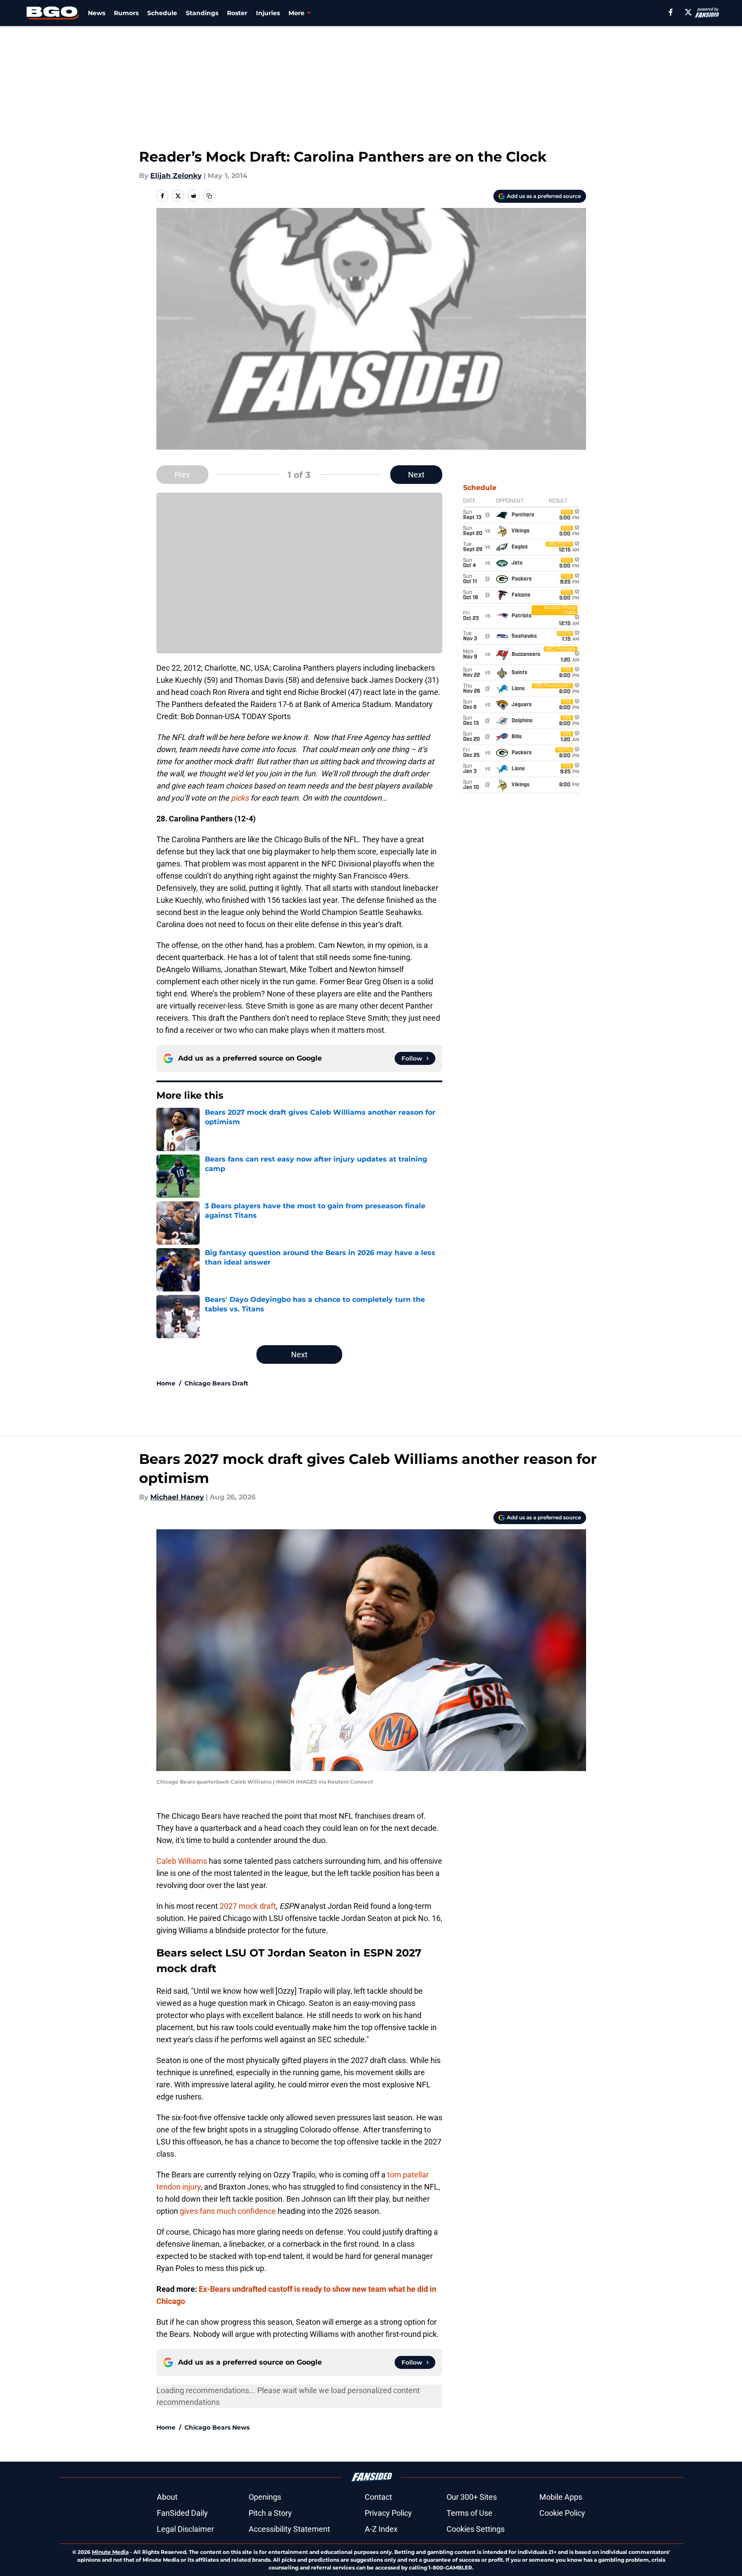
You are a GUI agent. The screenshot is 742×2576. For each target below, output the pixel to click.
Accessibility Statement (289, 2529)
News (97, 13)
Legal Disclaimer (185, 2529)
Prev (182, 475)
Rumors (126, 13)
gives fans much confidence (228, 2211)
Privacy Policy (388, 2513)
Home (166, 1383)
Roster (237, 13)
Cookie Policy (562, 2513)
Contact (378, 2497)
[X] (688, 12)
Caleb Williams (182, 1861)
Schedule (162, 13)
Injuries (268, 13)
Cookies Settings (476, 2529)
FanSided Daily (182, 2513)
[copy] (209, 196)
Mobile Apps (561, 2497)
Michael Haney (177, 1497)
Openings (265, 2497)
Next (416, 475)
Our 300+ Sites (472, 2497)
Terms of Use (470, 2513)
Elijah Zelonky (176, 176)
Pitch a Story (270, 2513)
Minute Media (110, 2552)
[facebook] (671, 12)
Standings (202, 13)
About (167, 2497)
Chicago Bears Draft (216, 1383)
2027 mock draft (248, 1906)
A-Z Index (381, 2529)
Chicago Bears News (217, 2427)
